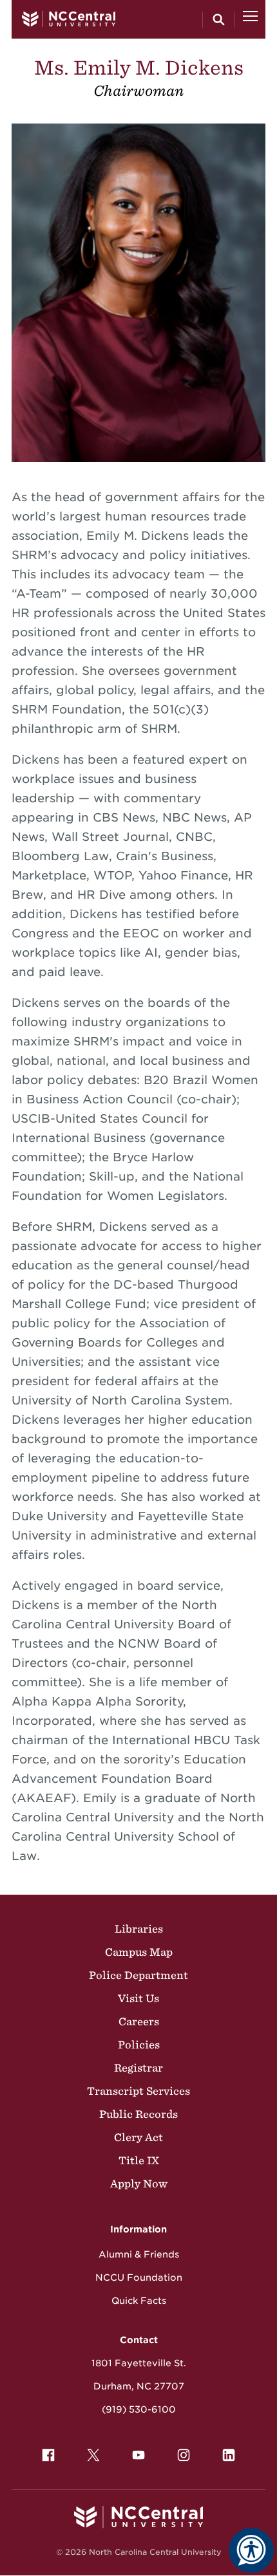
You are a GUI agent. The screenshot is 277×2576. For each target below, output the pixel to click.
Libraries (139, 1929)
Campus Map (139, 1952)
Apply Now (139, 2184)
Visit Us (138, 1998)
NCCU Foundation (139, 2277)
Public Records (138, 2114)
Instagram (184, 2455)
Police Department (138, 1975)
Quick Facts (139, 2301)
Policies (139, 2045)
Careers (139, 2021)
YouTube (138, 2455)
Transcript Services (138, 2091)
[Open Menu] (250, 19)
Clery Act (138, 2137)
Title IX (139, 2160)
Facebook (48, 2455)
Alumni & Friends (139, 2254)
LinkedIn (229, 2455)
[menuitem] (48, 2455)
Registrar (138, 2068)
